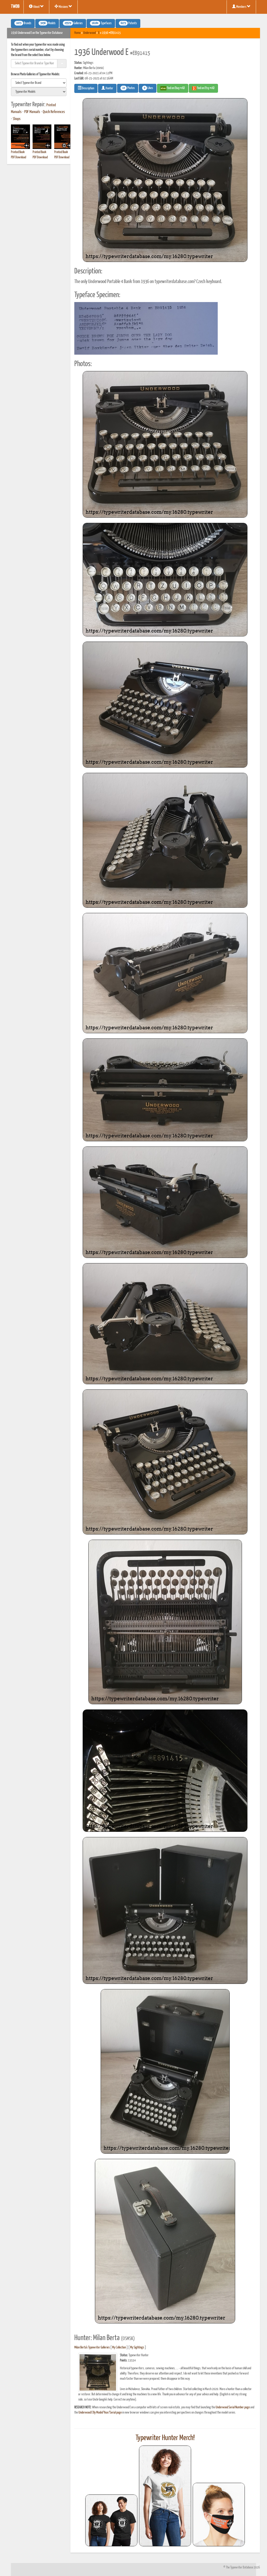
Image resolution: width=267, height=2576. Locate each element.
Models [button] (48, 23)
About (36, 7)
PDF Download (19, 157)
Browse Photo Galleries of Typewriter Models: (35, 74)
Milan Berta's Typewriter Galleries (92, 2348)
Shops (17, 119)
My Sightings (137, 2348)
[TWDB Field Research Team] (219, 2515)
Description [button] (88, 88)
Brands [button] (24, 23)
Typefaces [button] (102, 23)
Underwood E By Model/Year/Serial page (100, 2413)
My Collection (119, 2348)
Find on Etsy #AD (205, 88)
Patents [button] (129, 23)
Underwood (89, 33)
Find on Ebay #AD (176, 88)
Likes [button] (148, 88)
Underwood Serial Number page (233, 2407)
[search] (39, 83)
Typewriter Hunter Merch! (165, 2438)
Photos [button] (129, 88)
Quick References (54, 112)
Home (77, 33)
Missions (63, 7)
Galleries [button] (74, 23)
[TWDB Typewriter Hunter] (111, 2520)
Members (241, 7)
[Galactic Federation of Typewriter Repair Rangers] (165, 2496)
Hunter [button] (109, 88)
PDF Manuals (32, 112)
